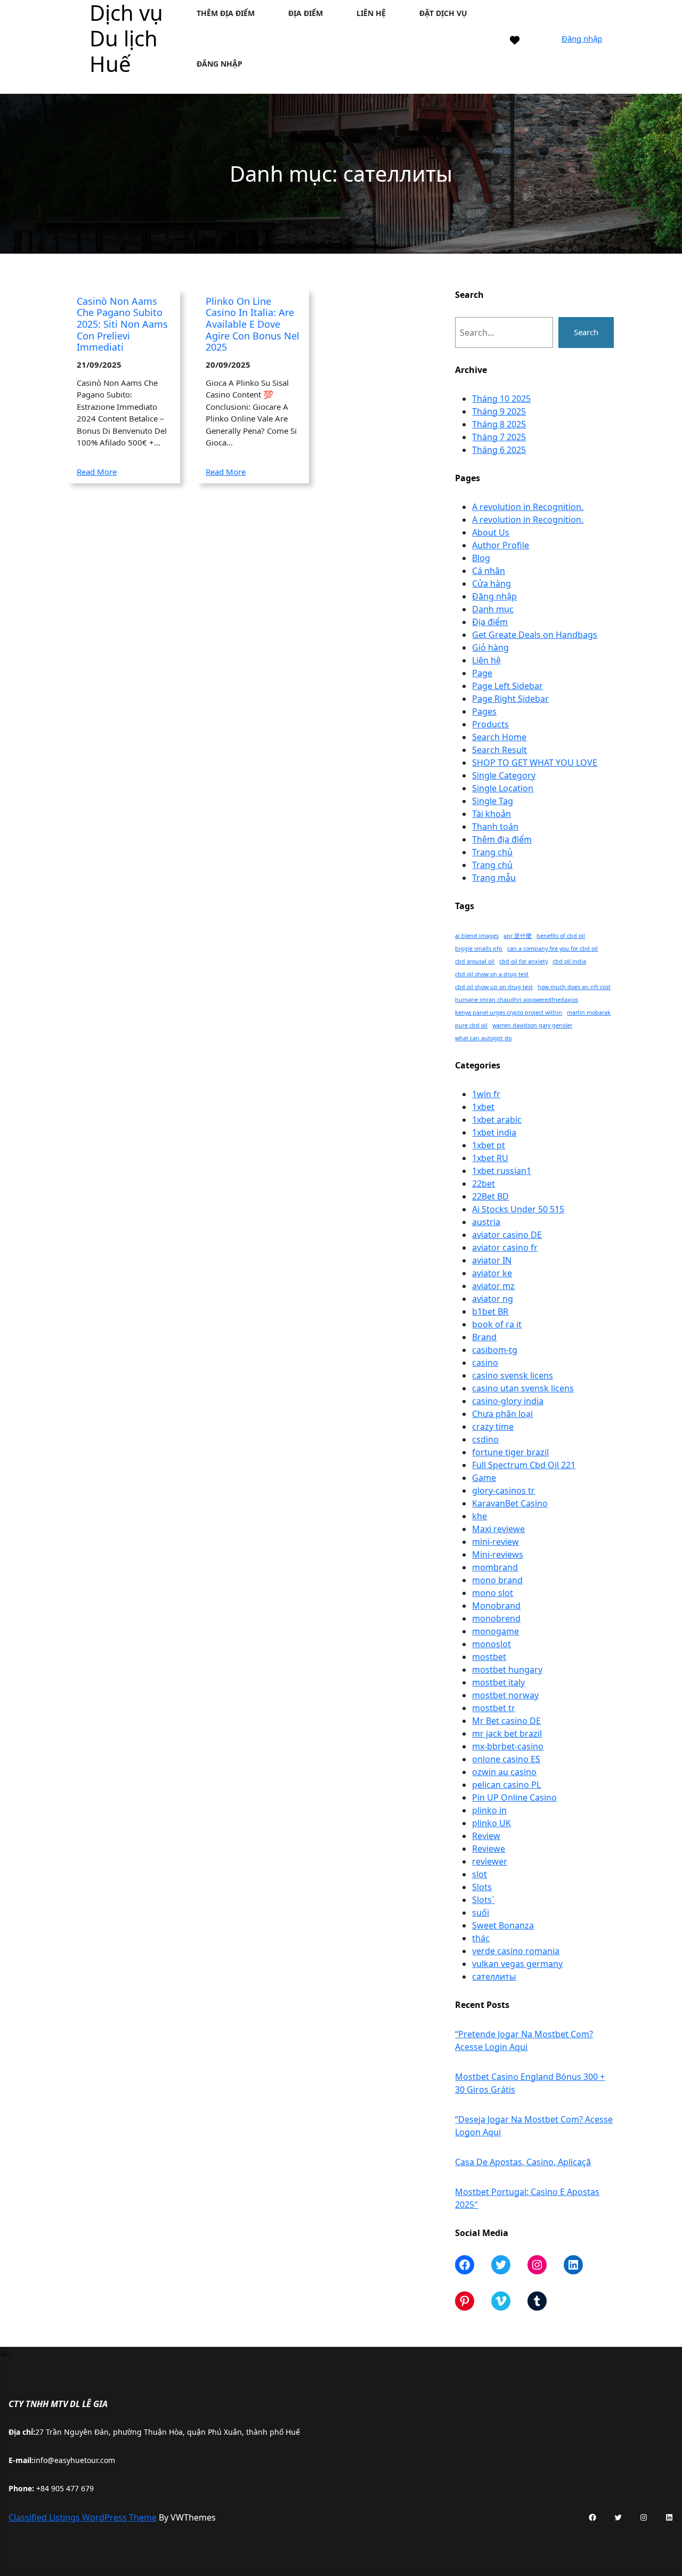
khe (480, 1516)
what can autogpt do (483, 1038)
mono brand (497, 1580)
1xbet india (494, 1132)
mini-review (496, 1542)
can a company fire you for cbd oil (553, 949)
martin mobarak (589, 1012)
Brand (484, 1337)
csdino (485, 1439)
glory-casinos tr (504, 1490)
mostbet (489, 1657)
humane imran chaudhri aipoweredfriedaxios (517, 1000)
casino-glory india (508, 1401)
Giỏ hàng (490, 647)
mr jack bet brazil (507, 1733)
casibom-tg (495, 1350)
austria (486, 1222)
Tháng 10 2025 (501, 399)
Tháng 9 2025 (499, 411)
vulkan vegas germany (517, 1964)
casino (485, 1363)
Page (482, 673)
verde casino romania (516, 1951)
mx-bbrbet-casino (508, 1746)
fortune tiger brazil (510, 1452)
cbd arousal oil (475, 961)
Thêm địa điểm (502, 839)
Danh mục (493, 609)
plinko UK (492, 1823)
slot (480, 1874)
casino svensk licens (513, 1375)
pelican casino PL (506, 1785)
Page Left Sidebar (508, 686)
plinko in (489, 1810)
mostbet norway (505, 1695)
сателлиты (494, 1976)
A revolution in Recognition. (528, 507)
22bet (484, 1184)
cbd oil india (569, 961)
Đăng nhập (582, 38)
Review (486, 1836)
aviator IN (492, 1260)
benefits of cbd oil (561, 936)
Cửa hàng (492, 584)
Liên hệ (486, 660)
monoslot (492, 1644)
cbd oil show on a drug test (492, 974)
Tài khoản (492, 814)
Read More (97, 472)
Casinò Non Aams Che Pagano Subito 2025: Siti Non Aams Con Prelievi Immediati (122, 325)
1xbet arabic (497, 1120)
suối (481, 1913)
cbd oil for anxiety (523, 961)
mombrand (495, 1567)
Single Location (503, 788)
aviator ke (492, 1273)
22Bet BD (490, 1196)
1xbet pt (489, 1145)
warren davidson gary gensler (532, 1025)
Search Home (499, 737)
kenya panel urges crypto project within (509, 1012)
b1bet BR (490, 1311)
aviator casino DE (507, 1235)
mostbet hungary (507, 1670)
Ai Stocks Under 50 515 (518, 1209)
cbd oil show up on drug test (494, 987)
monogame (496, 1631)
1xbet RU (490, 1158)
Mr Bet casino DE (506, 1721)
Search (586, 332)
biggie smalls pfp (479, 949)
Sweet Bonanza (503, 1925)
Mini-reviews (498, 1554)
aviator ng (493, 1299)
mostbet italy (498, 1682)
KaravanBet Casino (510, 1503)
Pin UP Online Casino (514, 1797)
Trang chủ (492, 852)
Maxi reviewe (498, 1529)
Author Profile (501, 545)
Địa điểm (490, 622)
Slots (482, 1887)
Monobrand (496, 1606)
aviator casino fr (505, 1248)
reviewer (490, 1861)
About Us (491, 532)
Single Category (504, 775)
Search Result (500, 750)
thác (481, 1938)
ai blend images (477, 936)
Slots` (483, 1900)
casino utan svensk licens (523, 1388)
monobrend (496, 1618)
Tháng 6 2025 (499, 450)
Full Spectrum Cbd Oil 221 (524, 1465)
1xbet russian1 (502, 1171)
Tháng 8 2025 (499, 424)
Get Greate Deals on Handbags (535, 635)
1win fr (486, 1094)
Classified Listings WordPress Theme (83, 2517)
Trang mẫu (494, 878)
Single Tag (493, 801)
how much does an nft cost (574, 987)
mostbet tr (494, 1708)
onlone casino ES (506, 1759)
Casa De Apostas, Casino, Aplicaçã (523, 2162)
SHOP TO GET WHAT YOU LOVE (535, 763)
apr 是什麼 (518, 936)
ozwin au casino (504, 1772)
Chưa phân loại (502, 1414)
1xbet (483, 1107)
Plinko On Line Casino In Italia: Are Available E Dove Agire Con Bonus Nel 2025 (253, 325)
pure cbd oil (471, 1025)
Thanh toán (495, 827)
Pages (484, 711)
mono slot (493, 1593)
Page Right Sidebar (510, 699)
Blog (481, 558)
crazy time (493, 1427)
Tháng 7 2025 (499, 437)
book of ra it (497, 1324)
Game (484, 1478)
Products (490, 724)
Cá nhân (489, 571)
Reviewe (489, 1849)
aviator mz (493, 1286)
